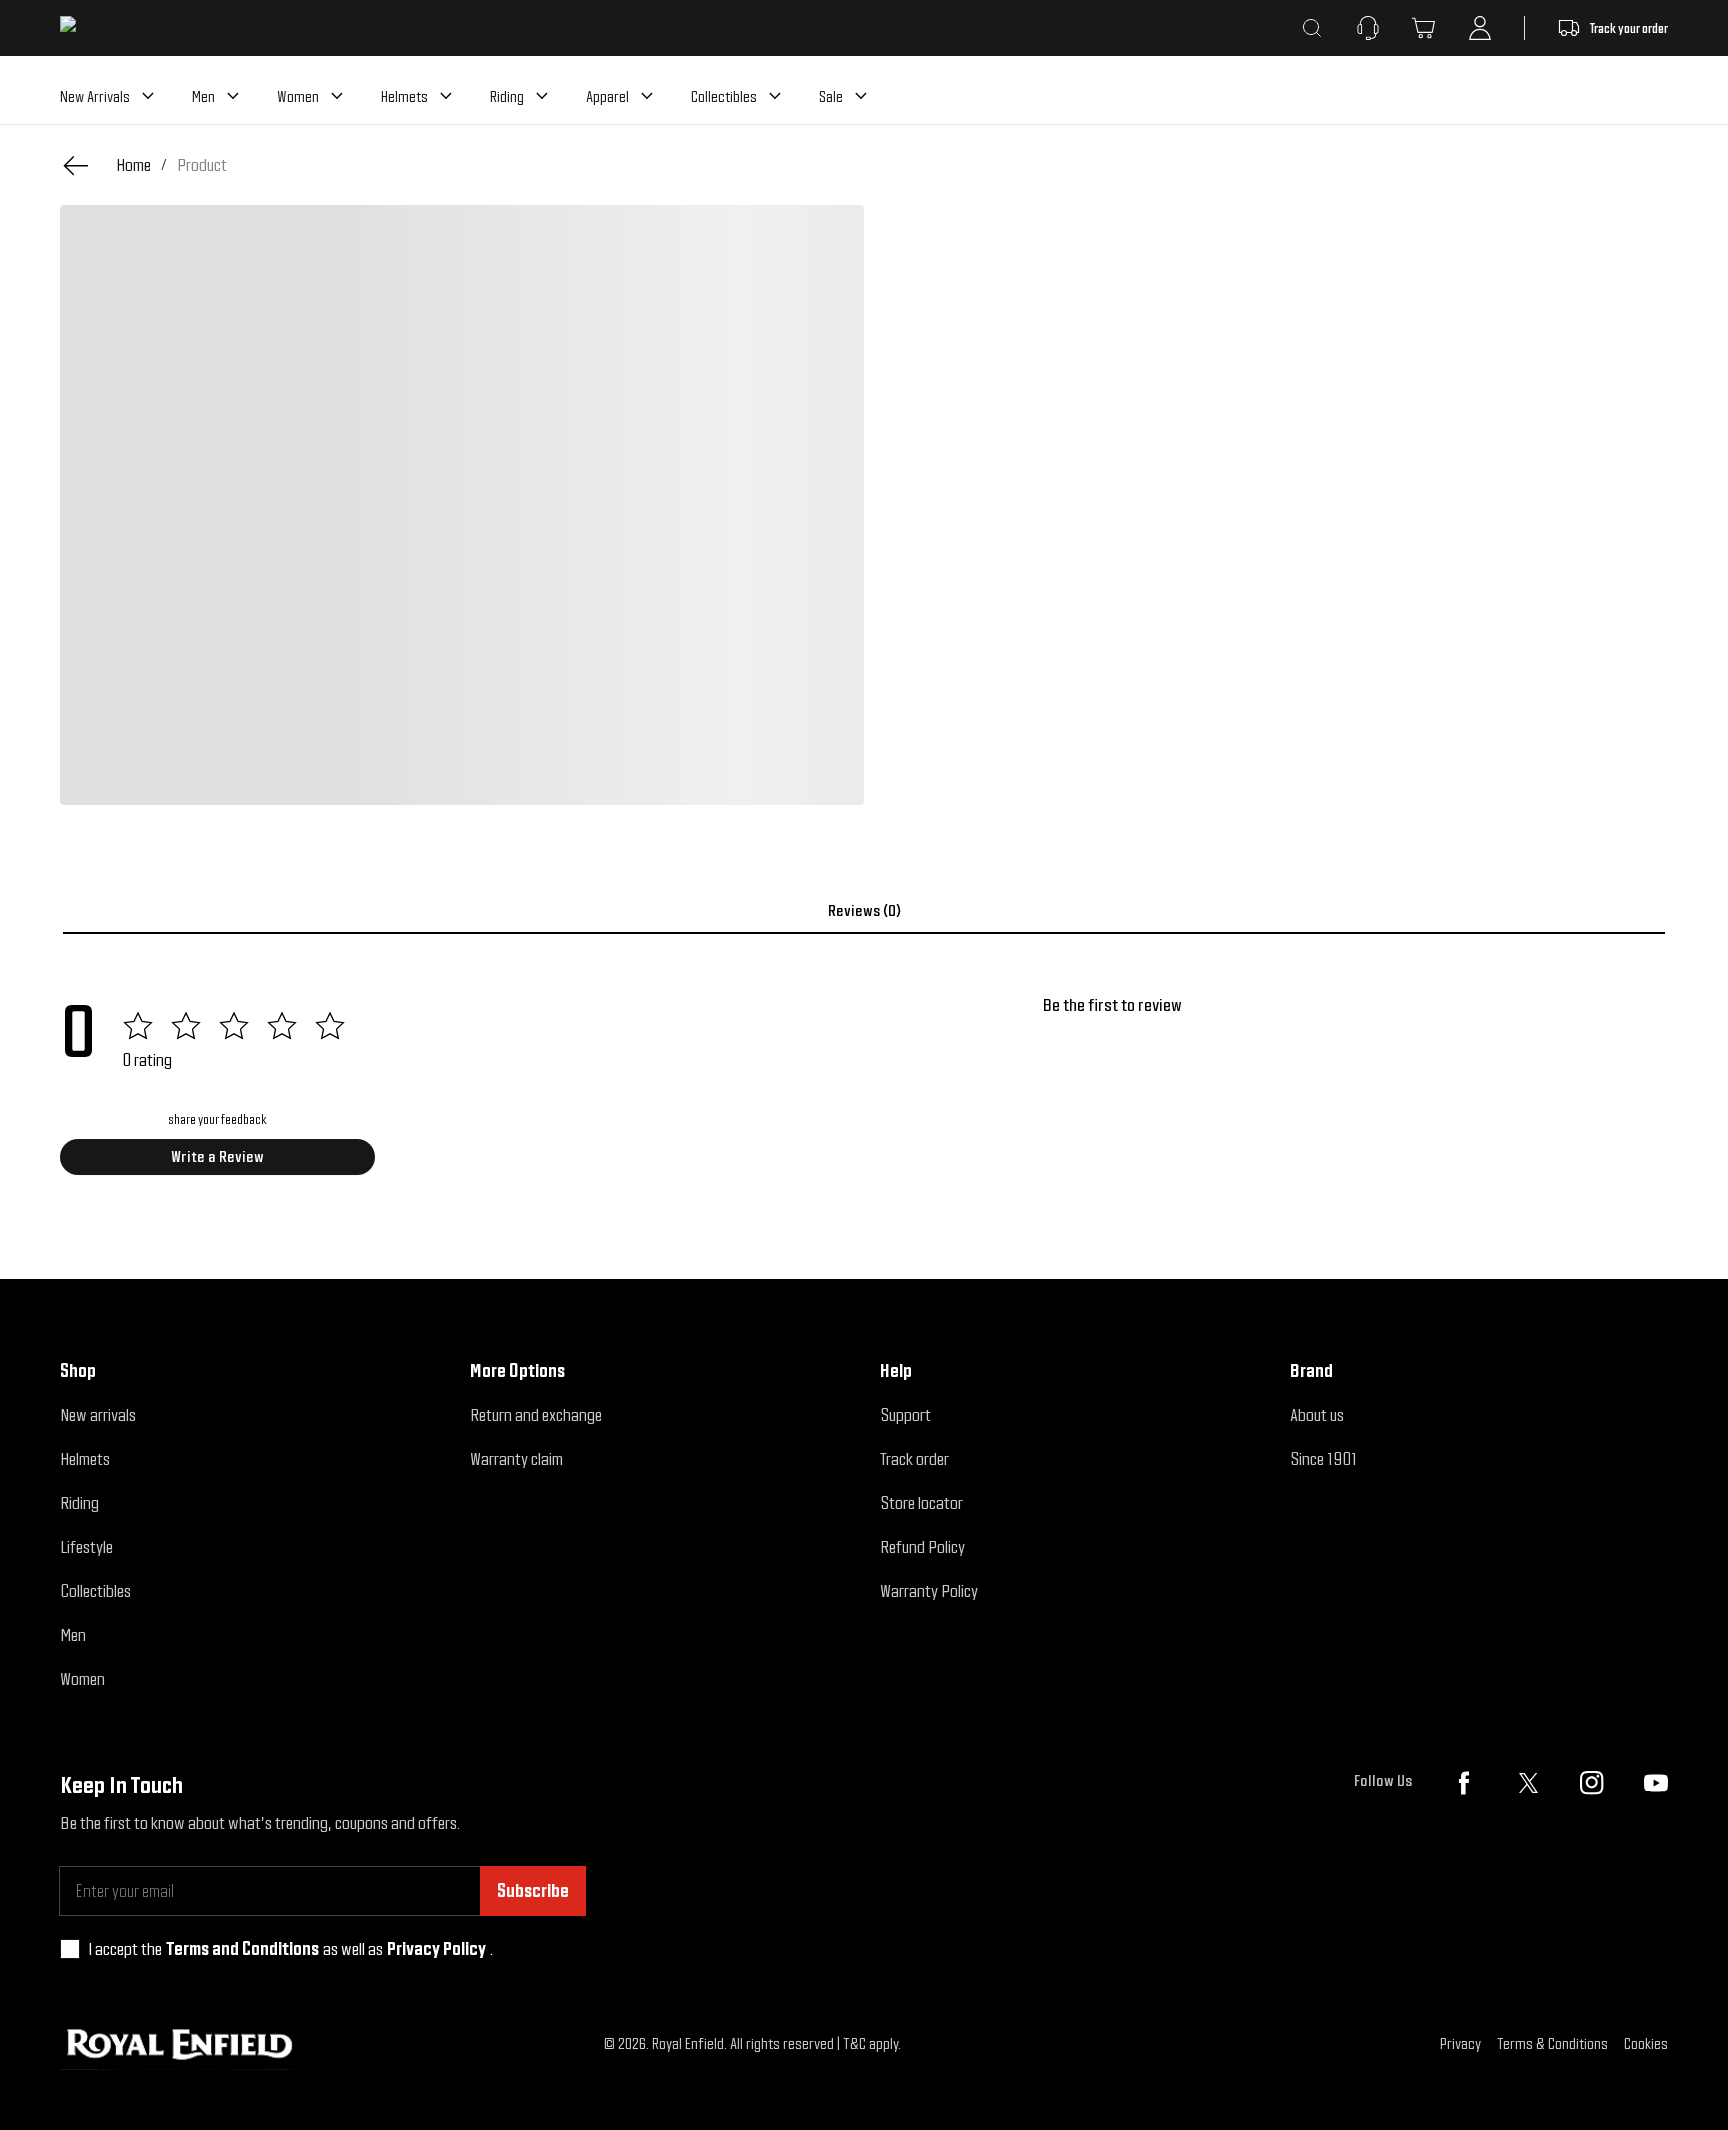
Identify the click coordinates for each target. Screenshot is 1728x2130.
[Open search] (1312, 28)
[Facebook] (1464, 1783)
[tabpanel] (864, 1092)
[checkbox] (70, 1949)
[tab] (864, 911)
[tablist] (864, 911)
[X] (1528, 1783)
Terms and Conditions (242, 1948)
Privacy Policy (436, 1948)
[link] (202, 165)
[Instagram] (1592, 1783)
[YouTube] (1656, 1783)
